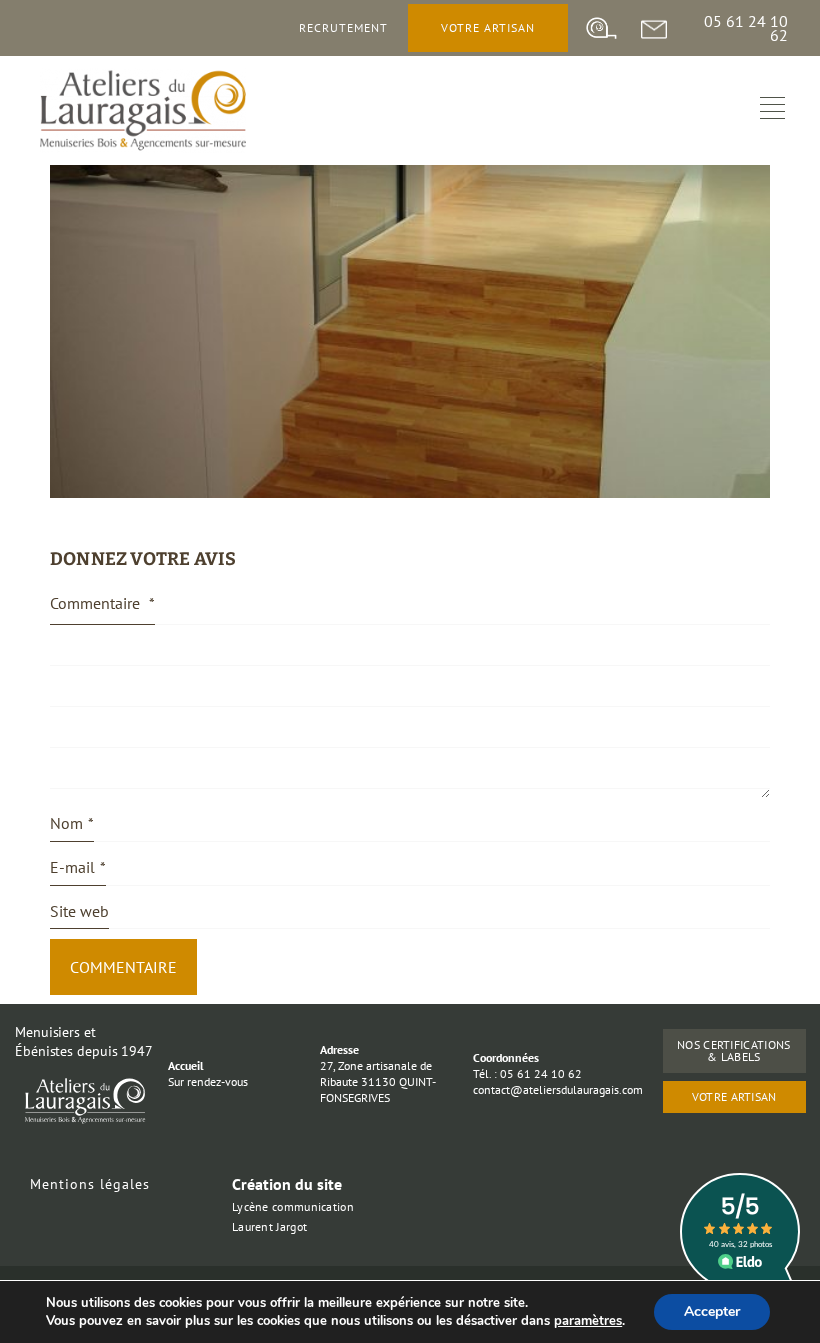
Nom (72, 823)
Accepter (712, 1311)
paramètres (588, 1321)
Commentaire (102, 603)
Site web (79, 911)
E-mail (78, 867)
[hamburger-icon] (772, 110)
